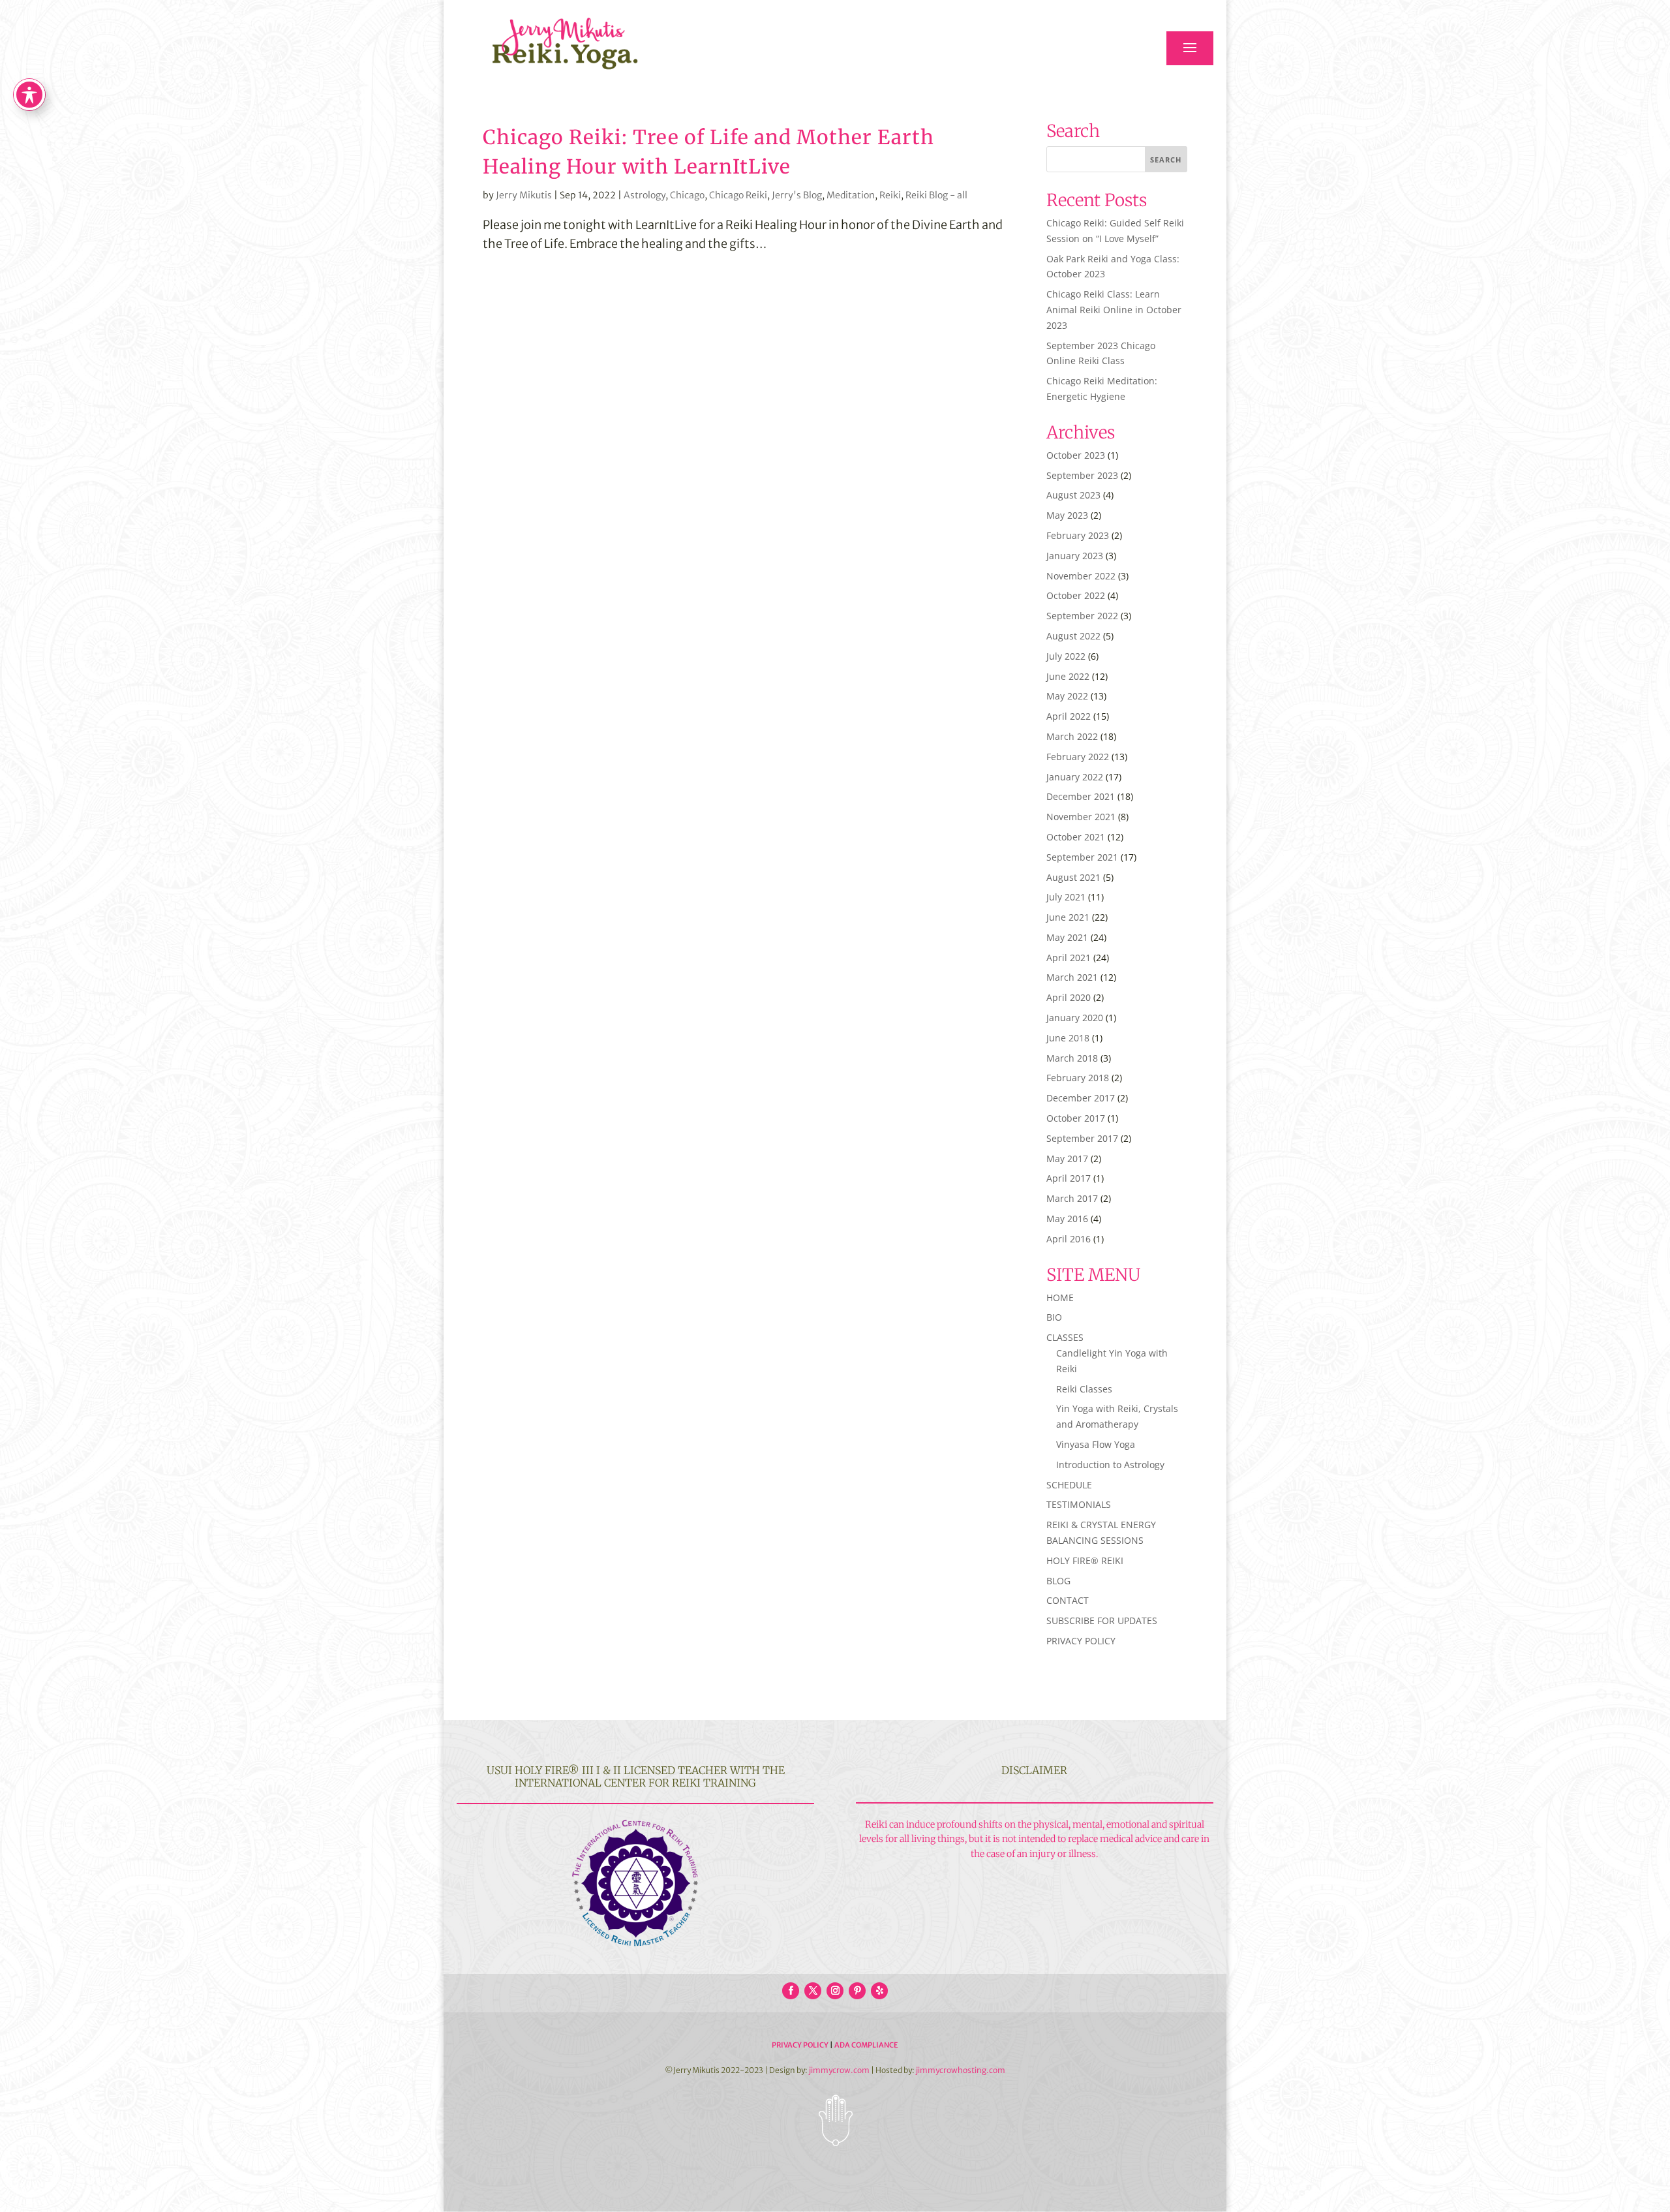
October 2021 (1076, 837)
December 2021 (1081, 796)
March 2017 (1072, 1198)
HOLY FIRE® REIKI (1085, 1560)
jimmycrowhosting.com (961, 2070)
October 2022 (1076, 595)
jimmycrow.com (839, 2070)
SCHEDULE (1069, 1485)
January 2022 (1075, 777)
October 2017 (1076, 1118)
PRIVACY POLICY (1081, 1641)
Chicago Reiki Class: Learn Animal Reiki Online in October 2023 (1114, 310)
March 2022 (1072, 736)
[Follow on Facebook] (791, 1991)
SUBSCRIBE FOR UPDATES (1102, 1621)
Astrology (645, 195)
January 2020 (1075, 1018)
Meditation (851, 195)
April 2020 (1069, 997)
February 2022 (1078, 757)
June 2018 (1068, 1038)
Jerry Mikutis (524, 195)
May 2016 (1067, 1219)
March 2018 (1072, 1058)
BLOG (1058, 1581)
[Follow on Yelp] (879, 1991)
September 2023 (1082, 475)
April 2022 (1069, 716)
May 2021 (1067, 937)
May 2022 (1067, 696)
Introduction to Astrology (1110, 1465)
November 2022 (1081, 576)
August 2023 (1073, 495)
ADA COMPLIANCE (866, 2045)
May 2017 (1067, 1159)
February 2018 (1078, 1078)
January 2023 (1075, 556)
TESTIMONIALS (1079, 1504)
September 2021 (1082, 857)
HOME (1060, 1298)
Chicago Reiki (738, 195)
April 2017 (1069, 1178)
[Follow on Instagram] (835, 1991)
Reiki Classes (1084, 1389)
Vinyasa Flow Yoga (1096, 1444)
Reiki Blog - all (936, 195)
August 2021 (1073, 877)
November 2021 (1081, 817)
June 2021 (1068, 917)
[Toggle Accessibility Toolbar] (29, 95)
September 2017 (1082, 1138)
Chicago (687, 195)
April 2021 (1069, 958)
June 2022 (1068, 676)
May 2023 (1067, 515)
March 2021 (1072, 977)
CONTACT (1068, 1600)
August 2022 (1073, 636)
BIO (1054, 1317)
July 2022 (1066, 656)
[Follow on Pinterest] (857, 1991)
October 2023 (1076, 455)
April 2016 (1069, 1239)
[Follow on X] (813, 1991)
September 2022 (1082, 616)
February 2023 (1078, 535)
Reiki (890, 195)
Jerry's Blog (797, 195)
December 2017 (1081, 1098)
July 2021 (1066, 897)
